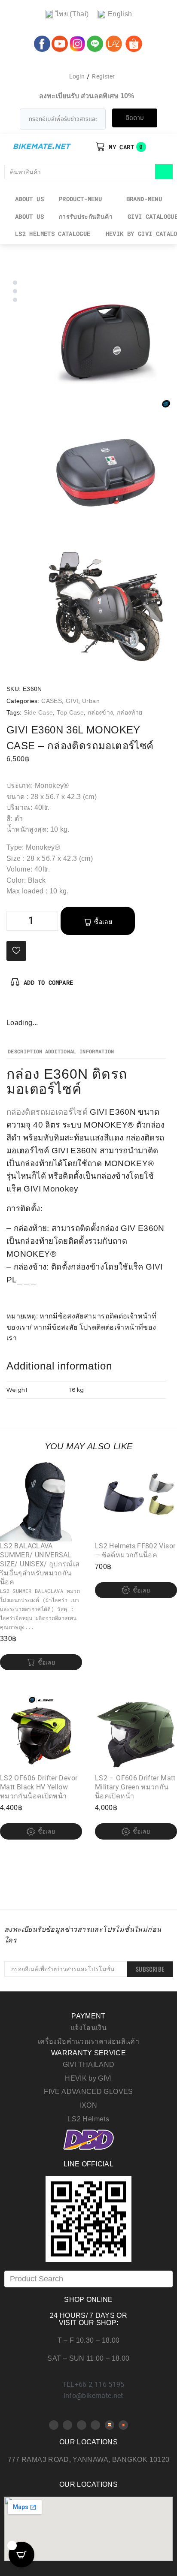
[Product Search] (88, 2279)
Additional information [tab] (80, 1052)
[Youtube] (67, 2425)
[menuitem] (67, 14)
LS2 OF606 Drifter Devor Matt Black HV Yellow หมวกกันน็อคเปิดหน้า (39, 1787)
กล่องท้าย (130, 712)
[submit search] (164, 172)
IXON (88, 2105)
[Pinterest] (27, 1008)
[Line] (95, 2425)
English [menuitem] (120, 14)
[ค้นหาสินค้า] (80, 172)
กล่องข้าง (101, 712)
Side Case (38, 712)
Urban (91, 701)
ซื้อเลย (103, 922)
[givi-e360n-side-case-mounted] (106, 606)
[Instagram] (42, 1008)
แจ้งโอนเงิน (88, 2028)
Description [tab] (25, 1052)
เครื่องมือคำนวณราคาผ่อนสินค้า (88, 2041)
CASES (52, 701)
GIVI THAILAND (89, 2065)
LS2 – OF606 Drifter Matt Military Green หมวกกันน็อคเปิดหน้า (135, 1787)
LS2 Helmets (88, 2119)
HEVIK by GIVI (88, 2078)
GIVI (72, 701)
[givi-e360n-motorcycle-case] (106, 475)
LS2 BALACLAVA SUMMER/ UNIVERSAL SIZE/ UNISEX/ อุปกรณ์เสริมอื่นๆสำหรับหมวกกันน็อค (40, 1564)
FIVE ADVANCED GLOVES (88, 2092)
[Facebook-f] (13, 1008)
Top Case (70, 712)
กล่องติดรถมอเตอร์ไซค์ (47, 1112)
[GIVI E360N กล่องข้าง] (106, 343)
